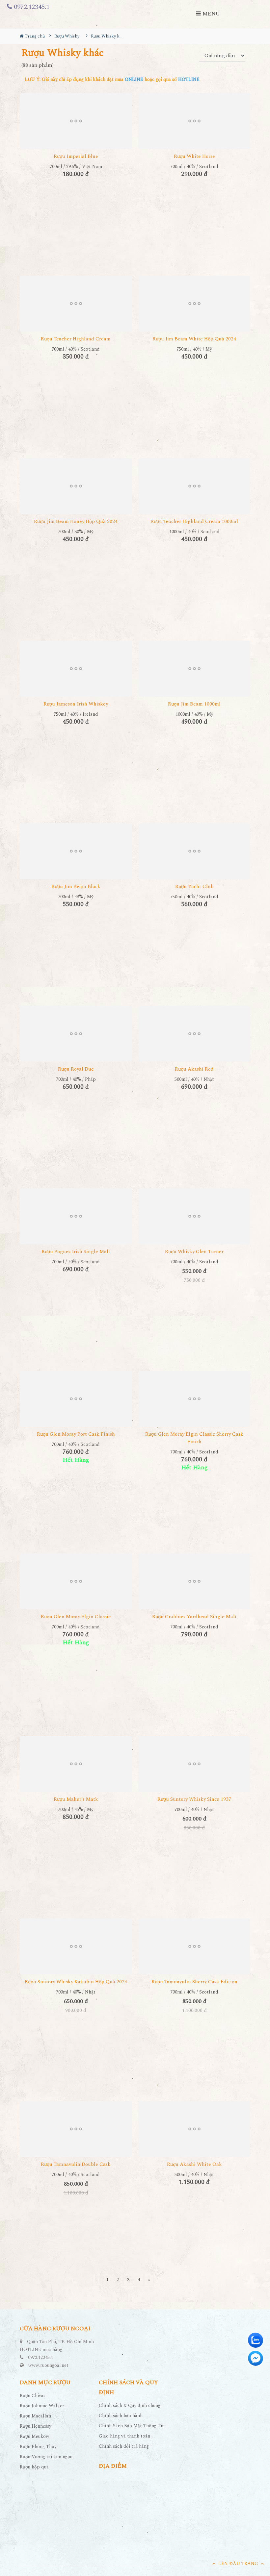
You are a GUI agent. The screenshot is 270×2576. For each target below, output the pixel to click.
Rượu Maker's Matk (76, 1799)
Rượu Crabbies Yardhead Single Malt (194, 1617)
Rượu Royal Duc (76, 1069)
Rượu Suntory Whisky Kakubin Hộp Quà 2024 (76, 1982)
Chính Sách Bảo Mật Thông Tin (132, 2426)
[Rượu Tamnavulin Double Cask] (76, 2129)
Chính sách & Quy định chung (130, 2405)
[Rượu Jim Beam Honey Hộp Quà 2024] (76, 486)
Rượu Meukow (35, 2436)
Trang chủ (34, 36)
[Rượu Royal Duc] (76, 1034)
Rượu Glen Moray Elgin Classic (76, 1617)
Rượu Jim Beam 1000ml (194, 704)
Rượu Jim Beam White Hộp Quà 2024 (194, 339)
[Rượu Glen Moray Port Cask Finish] (76, 1399)
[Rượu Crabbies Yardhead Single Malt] (194, 1581)
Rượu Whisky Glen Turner (194, 1252)
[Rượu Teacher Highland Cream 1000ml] (194, 486)
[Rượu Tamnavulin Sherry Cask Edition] (194, 1946)
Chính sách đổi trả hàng (124, 2446)
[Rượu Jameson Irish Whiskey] (76, 669)
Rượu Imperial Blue (76, 156)
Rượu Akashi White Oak (194, 2164)
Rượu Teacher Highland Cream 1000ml (194, 521)
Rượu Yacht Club (194, 887)
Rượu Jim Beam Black (76, 887)
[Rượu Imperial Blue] (76, 121)
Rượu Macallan (35, 2416)
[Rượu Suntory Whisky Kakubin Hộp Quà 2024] (76, 1946)
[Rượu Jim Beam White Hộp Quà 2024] (194, 304)
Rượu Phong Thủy (38, 2447)
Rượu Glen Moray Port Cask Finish (76, 1434)
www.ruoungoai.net (48, 2365)
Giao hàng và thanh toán (124, 2436)
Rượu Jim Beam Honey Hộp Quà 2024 (76, 521)
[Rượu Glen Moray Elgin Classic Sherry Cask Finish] (194, 1399)
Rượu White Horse (194, 156)
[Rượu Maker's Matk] (76, 1764)
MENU (210, 14)
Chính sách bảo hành (121, 2416)
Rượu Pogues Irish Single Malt (76, 1252)
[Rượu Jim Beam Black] (76, 851)
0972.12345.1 (31, 7)
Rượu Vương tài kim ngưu (46, 2457)
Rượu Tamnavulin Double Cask (76, 2164)
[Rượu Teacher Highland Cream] (76, 304)
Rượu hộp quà (34, 2467)
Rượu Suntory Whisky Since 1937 (194, 1799)
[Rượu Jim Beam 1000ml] (194, 669)
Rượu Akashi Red (194, 1069)
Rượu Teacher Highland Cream (76, 339)
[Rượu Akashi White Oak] (194, 2129)
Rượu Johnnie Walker (42, 2406)
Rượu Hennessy (36, 2426)
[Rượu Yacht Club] (194, 851)
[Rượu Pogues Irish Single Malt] (76, 1216)
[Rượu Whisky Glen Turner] (194, 1216)
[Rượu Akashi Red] (194, 1034)
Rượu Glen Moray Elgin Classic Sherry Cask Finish (194, 1438)
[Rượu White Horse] (194, 121)
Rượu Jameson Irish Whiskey (76, 704)
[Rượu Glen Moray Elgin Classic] (76, 1581)
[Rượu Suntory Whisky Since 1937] (194, 1764)
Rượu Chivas (33, 2396)
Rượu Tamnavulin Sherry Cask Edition (194, 1982)
